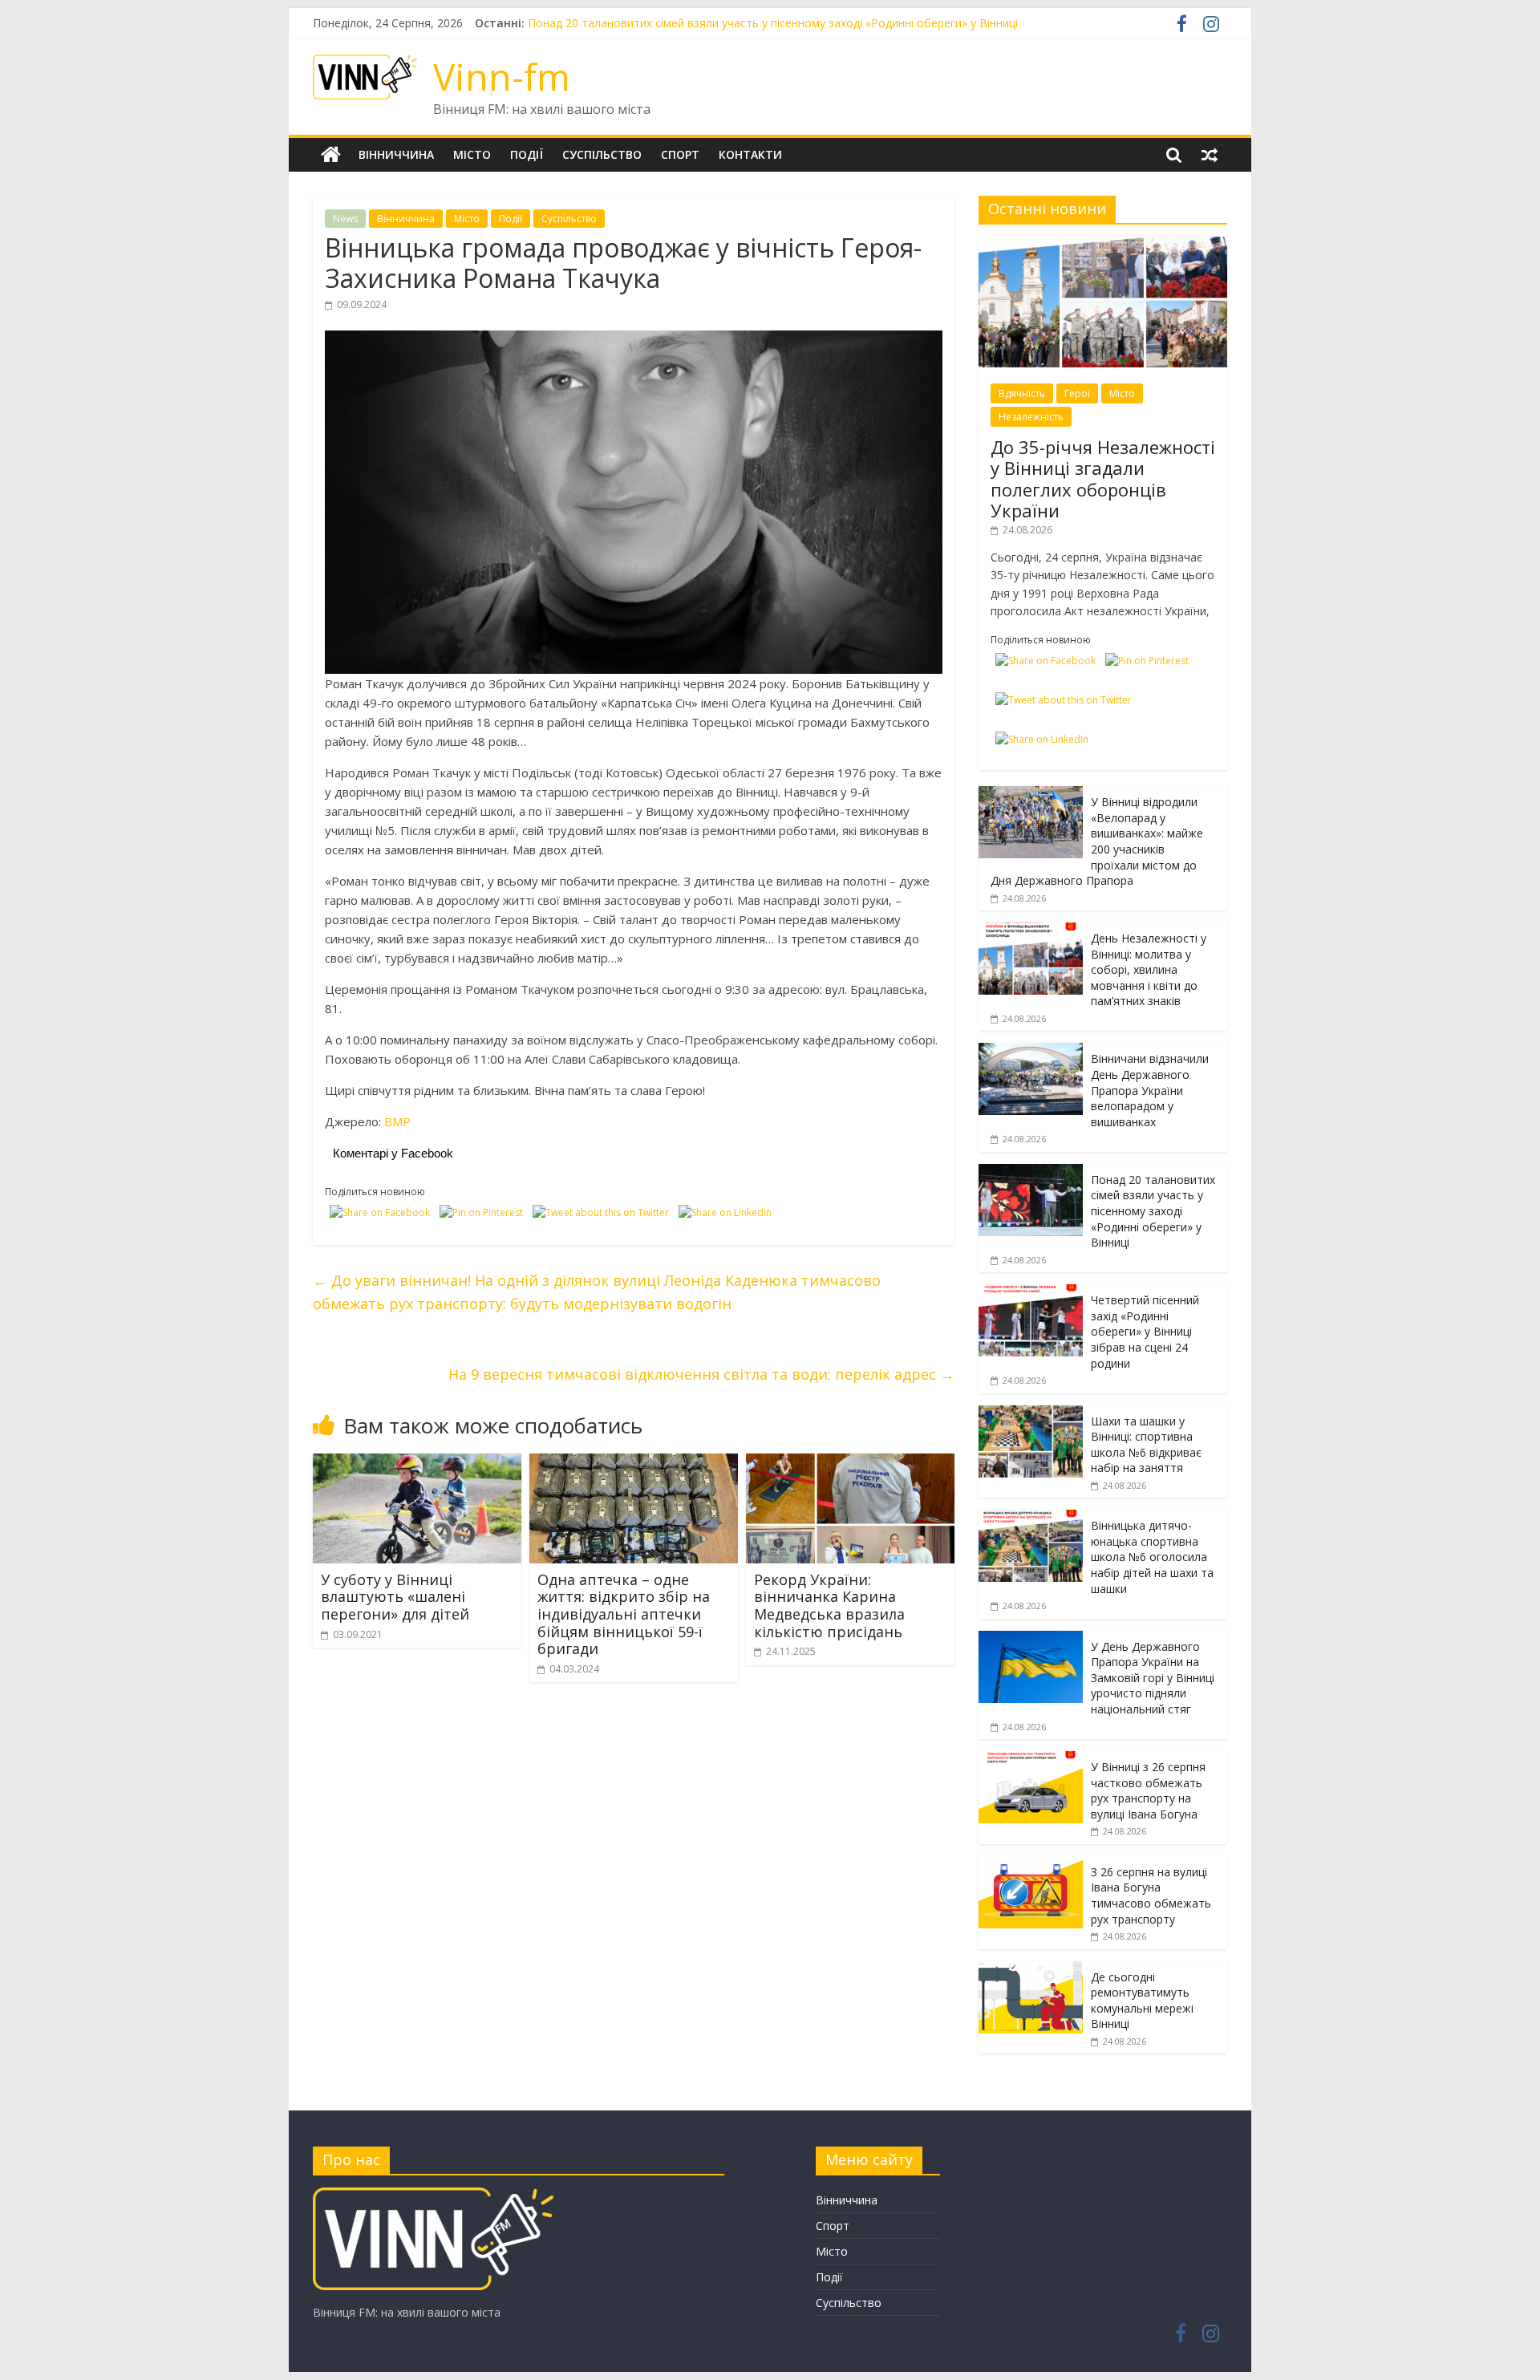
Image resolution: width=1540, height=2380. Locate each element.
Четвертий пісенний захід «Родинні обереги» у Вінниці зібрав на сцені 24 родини (1145, 1331)
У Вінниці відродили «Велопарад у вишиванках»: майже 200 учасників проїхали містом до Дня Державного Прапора (1097, 841)
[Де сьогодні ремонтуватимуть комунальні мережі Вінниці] (1031, 1970)
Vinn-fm (502, 76)
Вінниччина (396, 154)
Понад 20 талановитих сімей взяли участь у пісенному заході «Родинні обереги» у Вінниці (1153, 1211)
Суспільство (602, 154)
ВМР (397, 1121)
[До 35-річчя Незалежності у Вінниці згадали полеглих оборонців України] (1103, 245)
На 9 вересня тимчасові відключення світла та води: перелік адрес (701, 1374)
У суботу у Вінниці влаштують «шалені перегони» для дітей (395, 1597)
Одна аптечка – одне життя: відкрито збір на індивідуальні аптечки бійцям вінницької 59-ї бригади (624, 1614)
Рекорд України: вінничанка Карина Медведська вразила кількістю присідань (829, 1606)
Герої (1077, 393)
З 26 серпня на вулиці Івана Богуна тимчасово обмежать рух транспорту (1151, 1895)
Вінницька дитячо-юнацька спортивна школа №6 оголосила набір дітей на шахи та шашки (1152, 1557)
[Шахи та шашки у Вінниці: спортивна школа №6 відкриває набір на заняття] (1031, 1414)
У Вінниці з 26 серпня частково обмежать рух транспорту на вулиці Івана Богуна (1148, 1790)
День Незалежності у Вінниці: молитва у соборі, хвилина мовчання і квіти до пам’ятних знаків (1149, 969)
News (345, 219)
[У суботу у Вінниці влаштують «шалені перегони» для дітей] (417, 1463)
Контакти (750, 154)
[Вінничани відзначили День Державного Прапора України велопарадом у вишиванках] (1031, 1051)
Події (527, 154)
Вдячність (1022, 393)
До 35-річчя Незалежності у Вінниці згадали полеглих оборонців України (1103, 478)
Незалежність (1031, 417)
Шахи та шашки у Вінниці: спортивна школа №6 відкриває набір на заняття (1146, 1445)
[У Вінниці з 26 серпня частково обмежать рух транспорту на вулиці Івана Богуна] (1031, 1760)
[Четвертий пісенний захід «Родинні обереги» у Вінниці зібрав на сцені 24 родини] (1031, 1293)
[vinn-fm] (433, 2195)
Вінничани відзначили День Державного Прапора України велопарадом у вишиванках (762, 23)
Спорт (680, 154)
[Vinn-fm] (331, 155)
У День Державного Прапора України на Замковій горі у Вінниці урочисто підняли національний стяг (1153, 1678)
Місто (472, 154)
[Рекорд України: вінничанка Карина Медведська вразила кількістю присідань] (850, 1463)
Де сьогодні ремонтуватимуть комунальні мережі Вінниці (1142, 2001)
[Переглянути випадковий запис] (1210, 155)
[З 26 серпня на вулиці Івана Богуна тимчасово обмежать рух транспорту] (1031, 1865)
